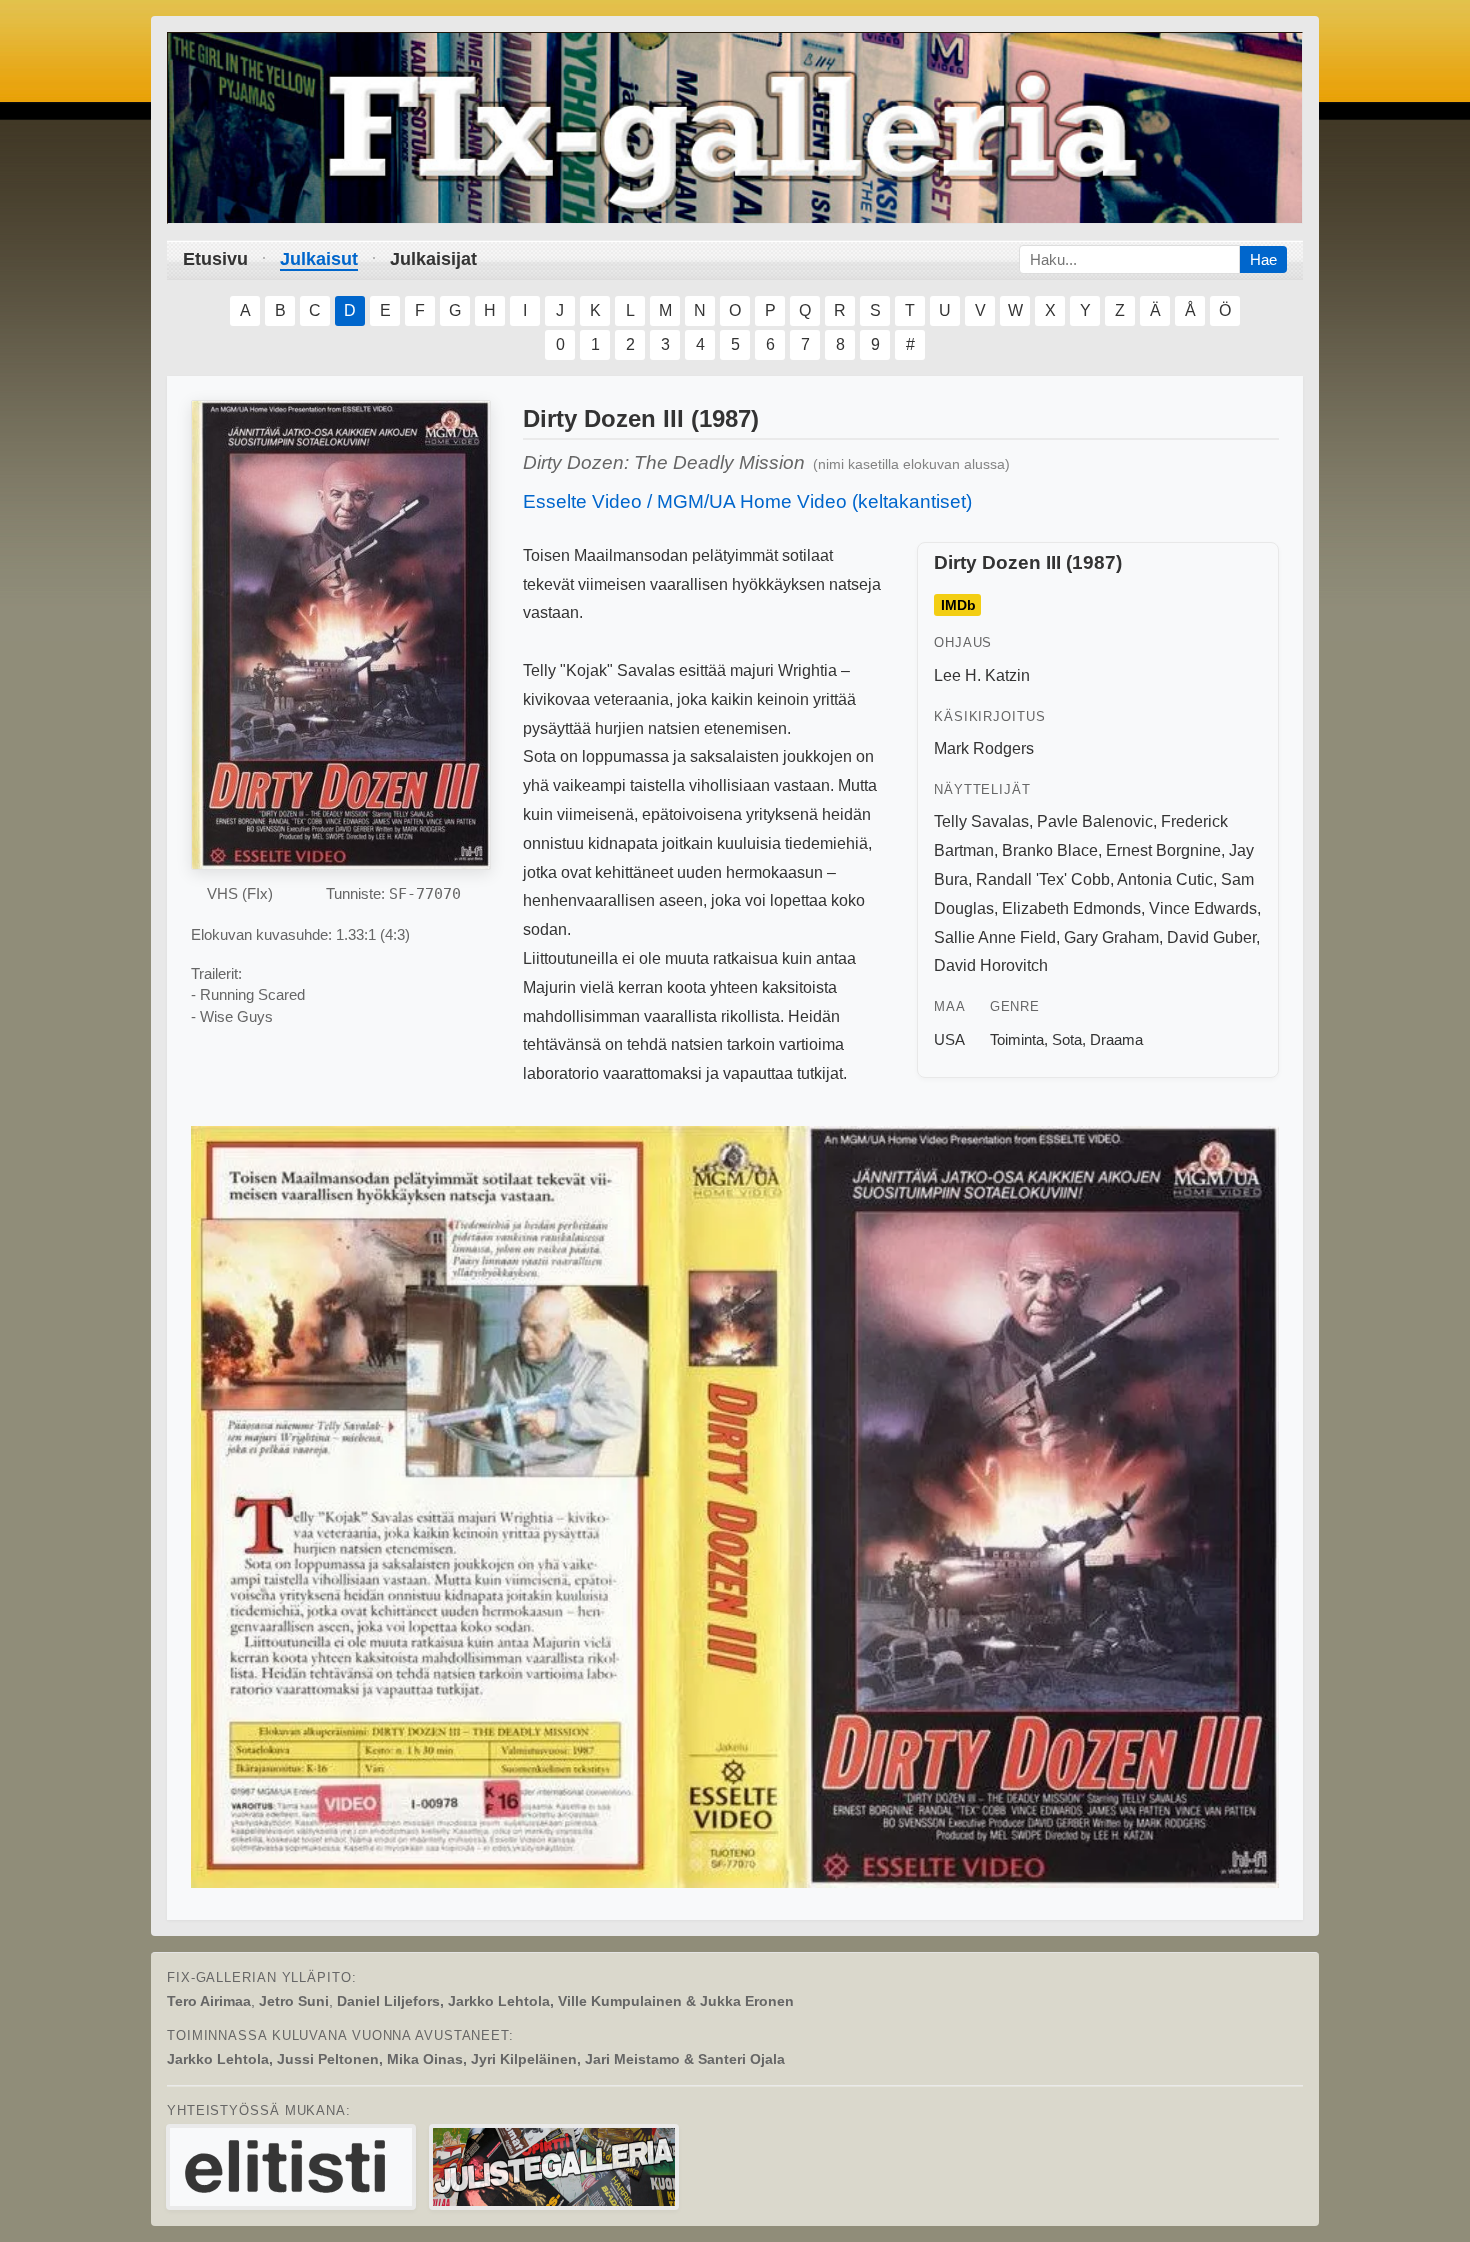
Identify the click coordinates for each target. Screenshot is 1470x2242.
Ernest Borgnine (1163, 850)
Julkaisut (319, 259)
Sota (1067, 1039)
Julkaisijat (433, 259)
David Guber (1211, 937)
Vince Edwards (1203, 908)
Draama (1116, 1039)
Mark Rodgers (984, 748)
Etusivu (215, 259)
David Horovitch (991, 965)
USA (949, 1039)
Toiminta (1017, 1039)
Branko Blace (1050, 850)
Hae (1263, 259)
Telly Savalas (981, 821)
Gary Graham (1111, 937)
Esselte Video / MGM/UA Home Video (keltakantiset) (747, 501)
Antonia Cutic (1165, 879)
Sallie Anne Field (995, 937)
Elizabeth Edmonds (1071, 908)
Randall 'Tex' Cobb (1043, 879)
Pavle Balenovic (1095, 821)
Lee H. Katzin (982, 675)
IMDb (958, 605)
